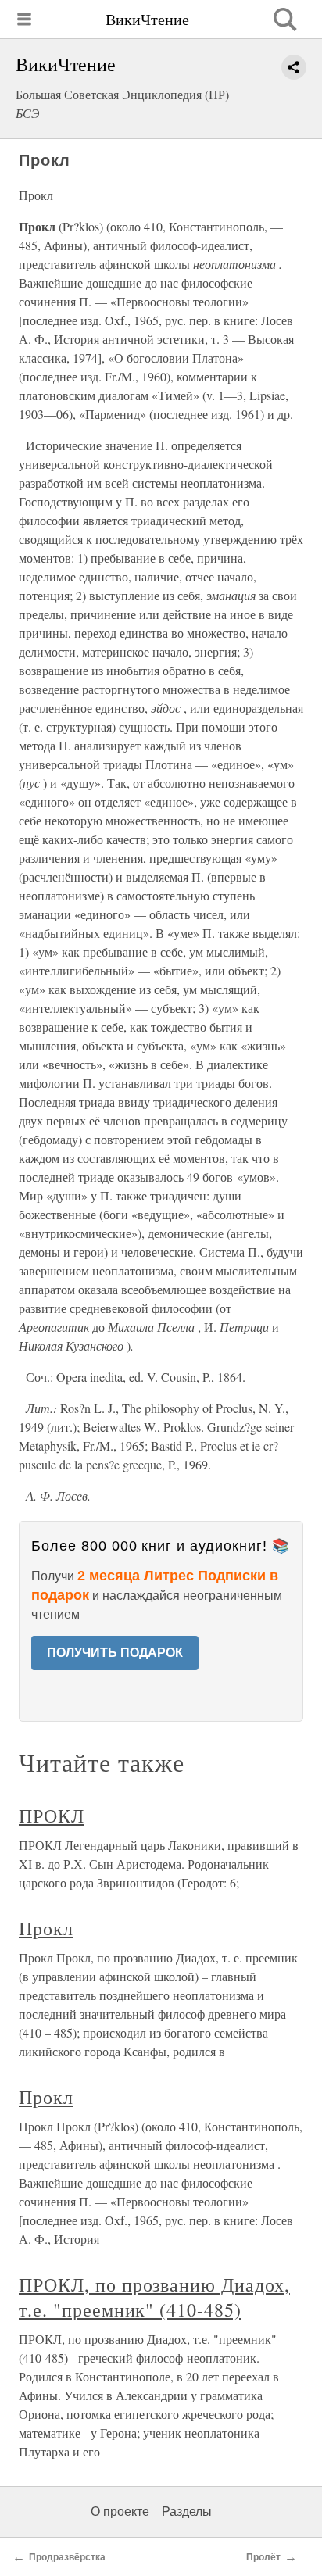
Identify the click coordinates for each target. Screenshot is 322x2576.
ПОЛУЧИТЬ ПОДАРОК (115, 1653)
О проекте (120, 2512)
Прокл (46, 1928)
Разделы (187, 2512)
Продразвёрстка (67, 2557)
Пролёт (263, 2557)
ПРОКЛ (52, 1816)
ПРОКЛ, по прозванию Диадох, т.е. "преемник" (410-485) (154, 2297)
